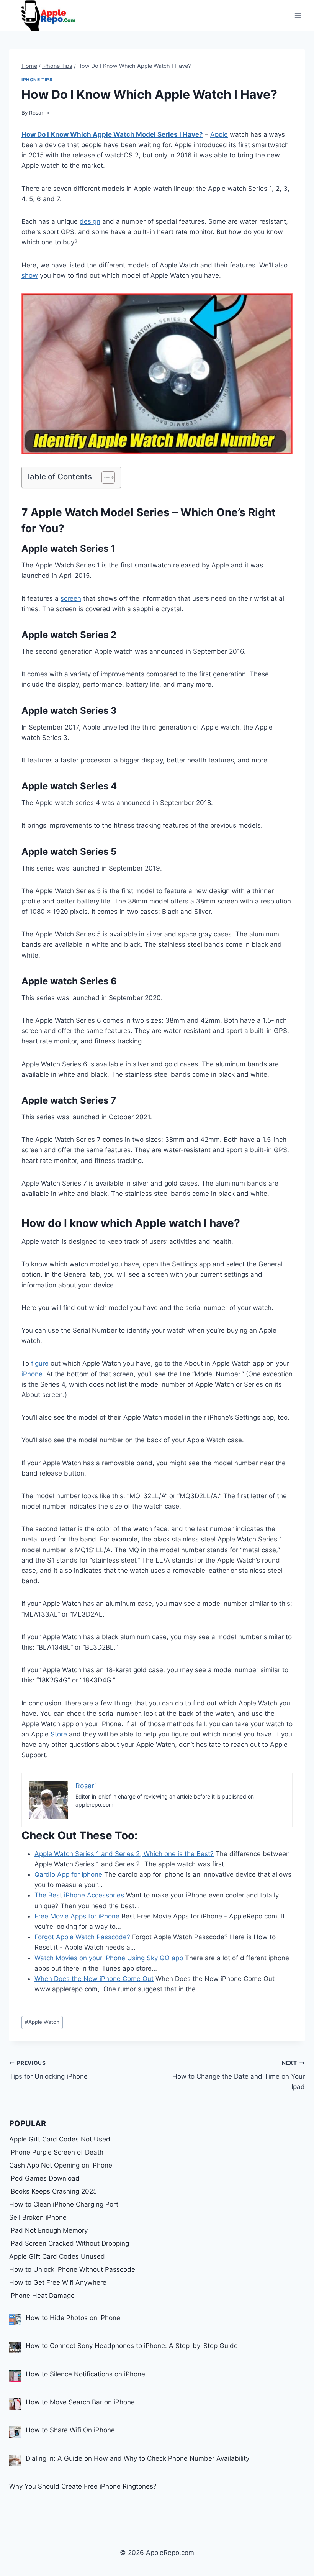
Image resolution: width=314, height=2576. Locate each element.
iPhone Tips (37, 80)
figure (40, 1363)
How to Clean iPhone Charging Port (64, 2204)
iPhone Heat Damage (42, 2296)
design (90, 221)
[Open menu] (298, 15)
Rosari (37, 113)
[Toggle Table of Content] (104, 477)
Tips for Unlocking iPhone (48, 2070)
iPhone (32, 1374)
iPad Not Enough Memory (48, 2230)
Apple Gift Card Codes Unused (57, 2256)
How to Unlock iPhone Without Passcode (72, 2269)
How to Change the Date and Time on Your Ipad (239, 2075)
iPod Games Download (44, 2178)
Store (59, 1734)
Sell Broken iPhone (38, 2217)
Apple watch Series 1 (68, 548)
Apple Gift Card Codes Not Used (60, 2139)
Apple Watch (42, 2022)
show (30, 275)
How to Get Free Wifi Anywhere (58, 2282)
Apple (219, 134)
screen (71, 598)
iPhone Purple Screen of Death (56, 2152)
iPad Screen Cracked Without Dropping (69, 2243)
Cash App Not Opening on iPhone (61, 2165)
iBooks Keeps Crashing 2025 (53, 2191)
